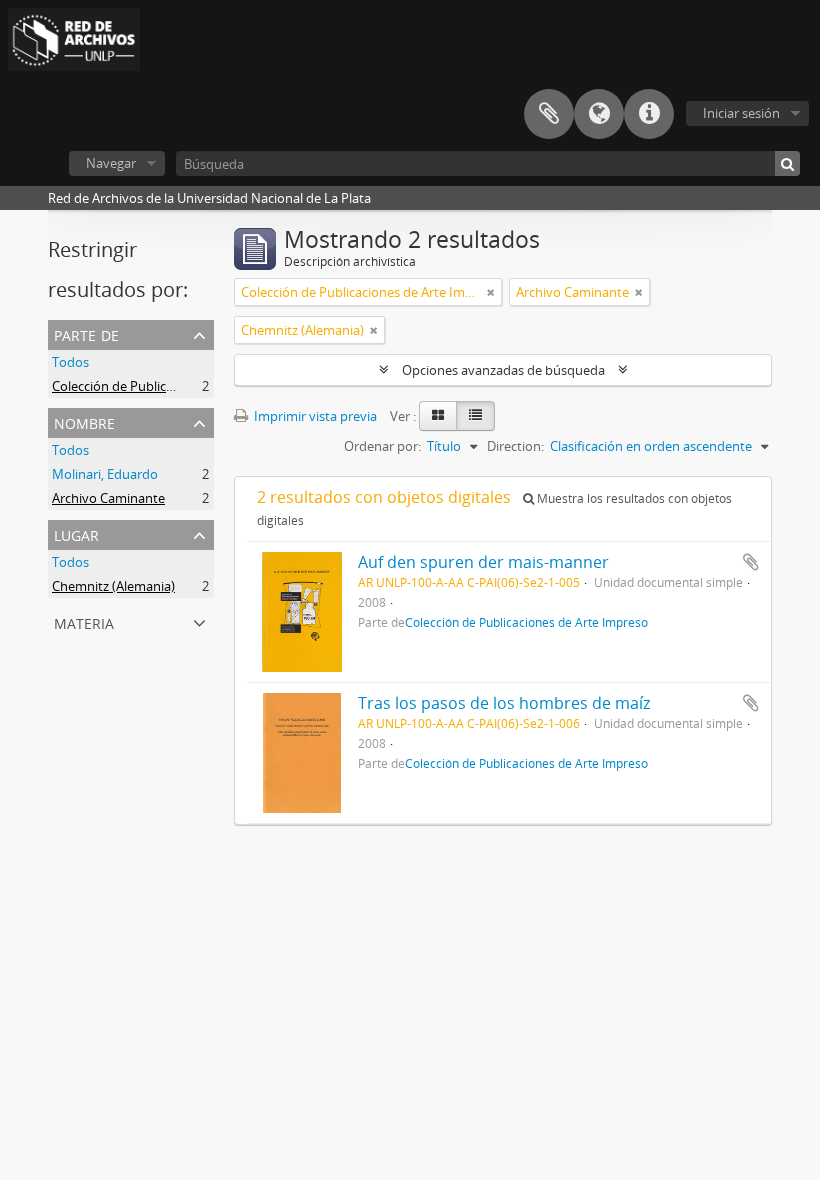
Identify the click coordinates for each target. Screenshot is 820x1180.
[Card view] (438, 416)
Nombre (84, 421)
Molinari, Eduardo (105, 474)
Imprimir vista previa (314, 416)
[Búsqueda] (787, 163)
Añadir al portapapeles (751, 562)
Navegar (111, 163)
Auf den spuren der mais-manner (483, 562)
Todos (70, 362)
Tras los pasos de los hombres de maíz (504, 703)
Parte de (86, 333)
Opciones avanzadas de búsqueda (503, 370)
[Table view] (475, 416)
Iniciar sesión (741, 113)
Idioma (599, 114)
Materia (84, 621)
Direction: (515, 446)
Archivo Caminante (108, 498)
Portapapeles (549, 114)
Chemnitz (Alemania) (113, 586)
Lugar (76, 533)
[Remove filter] (491, 292)
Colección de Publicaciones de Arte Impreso (181, 386)
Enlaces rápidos (649, 114)
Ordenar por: (382, 446)
